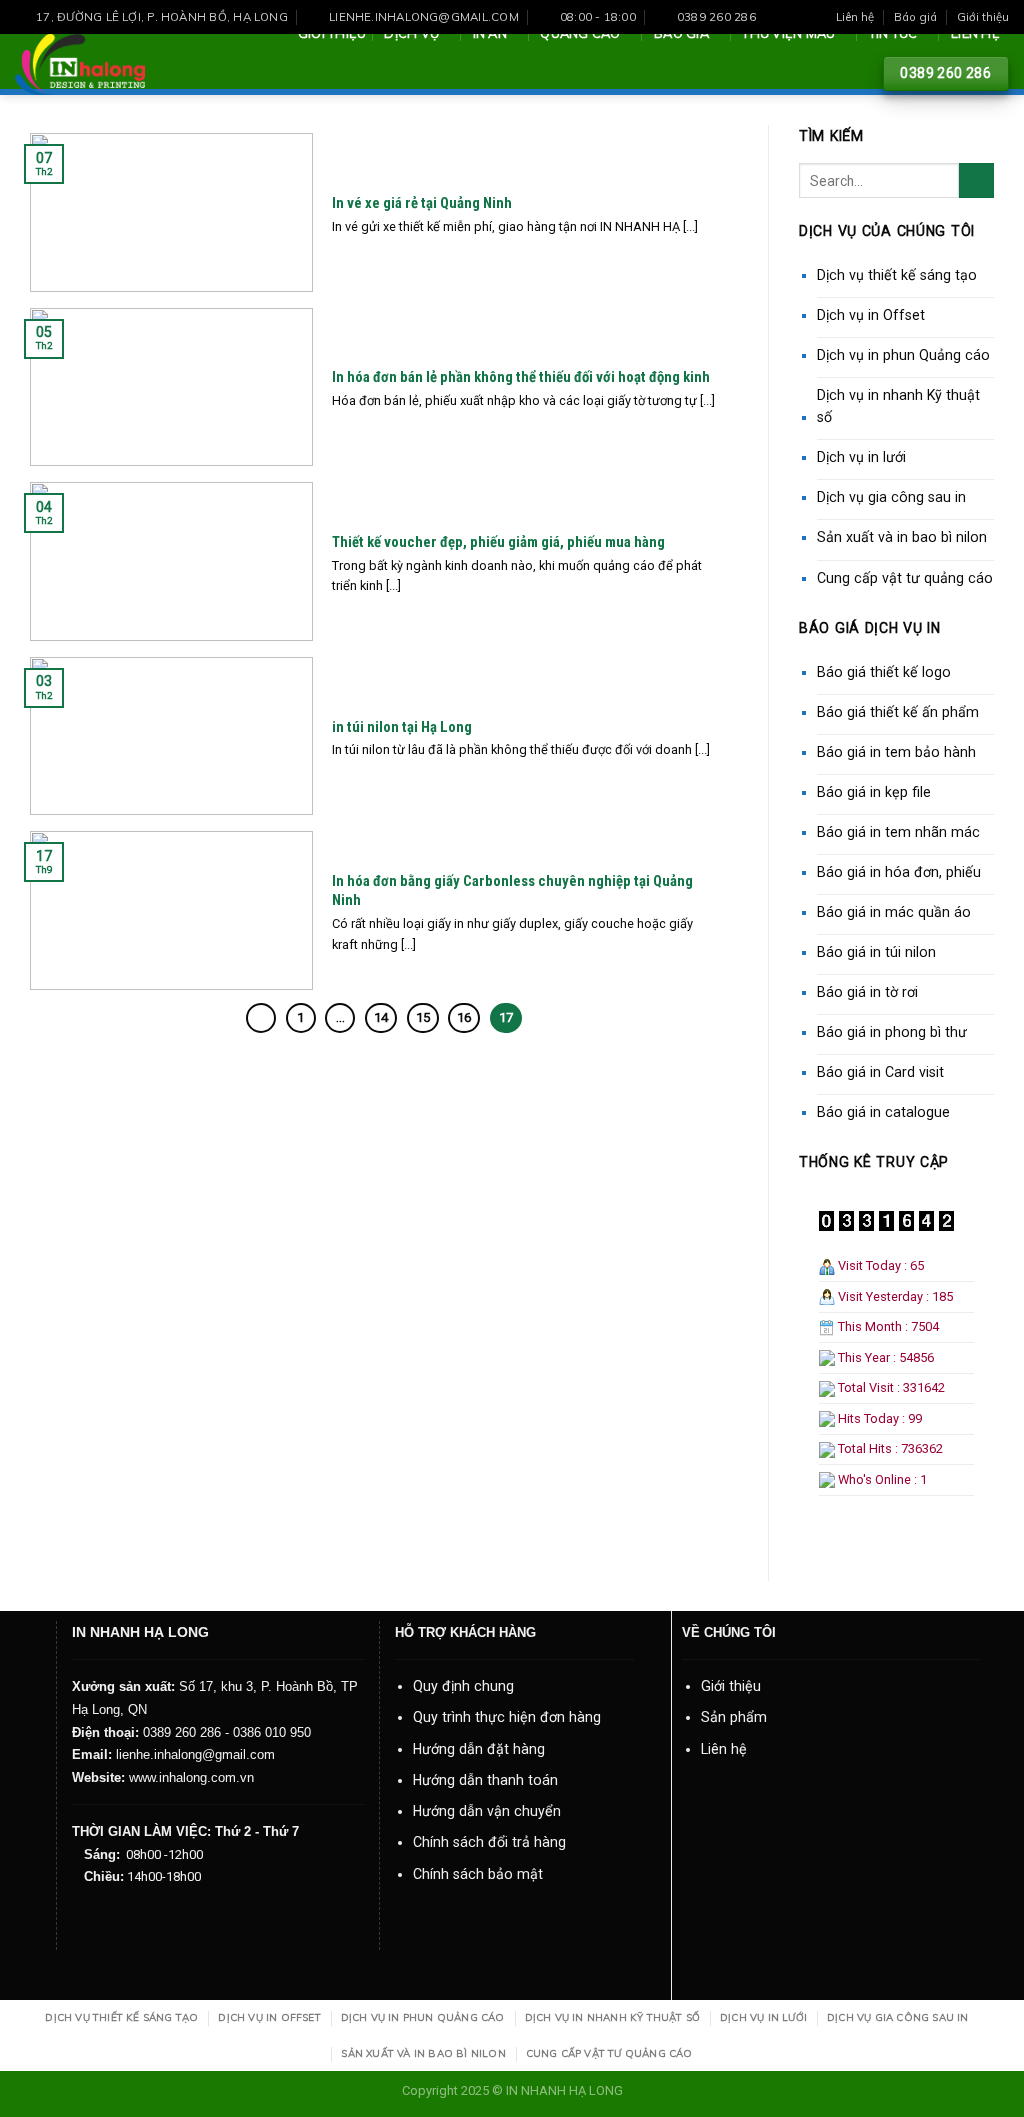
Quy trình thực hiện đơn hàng (507, 1717)
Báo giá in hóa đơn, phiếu (899, 872)
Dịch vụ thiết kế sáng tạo (897, 275)
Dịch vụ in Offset (871, 315)
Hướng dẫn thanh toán (485, 1780)
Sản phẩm (734, 1717)
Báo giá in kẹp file (874, 792)
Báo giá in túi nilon (876, 952)
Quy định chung (463, 1686)
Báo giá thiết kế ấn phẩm (898, 712)
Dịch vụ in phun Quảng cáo (903, 355)
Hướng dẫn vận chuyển (487, 1811)
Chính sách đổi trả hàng (489, 1842)
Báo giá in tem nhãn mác (898, 832)
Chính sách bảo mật (478, 1874)
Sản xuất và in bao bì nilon (902, 537)
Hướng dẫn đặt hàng (479, 1749)
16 (464, 1017)
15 (423, 1017)
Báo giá (915, 17)
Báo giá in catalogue (883, 1112)
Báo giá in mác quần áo (894, 912)
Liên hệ (855, 17)
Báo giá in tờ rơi (867, 992)
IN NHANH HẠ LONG (564, 2090)
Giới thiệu (983, 17)
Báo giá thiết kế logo (884, 672)
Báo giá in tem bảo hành (896, 752)
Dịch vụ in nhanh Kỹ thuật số (898, 406)
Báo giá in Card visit (880, 1072)
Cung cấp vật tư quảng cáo (905, 578)
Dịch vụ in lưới (861, 457)
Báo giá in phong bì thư (892, 1032)
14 (381, 1017)
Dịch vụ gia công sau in (891, 497)
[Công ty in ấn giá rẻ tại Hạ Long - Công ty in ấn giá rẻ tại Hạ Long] (80, 64)
